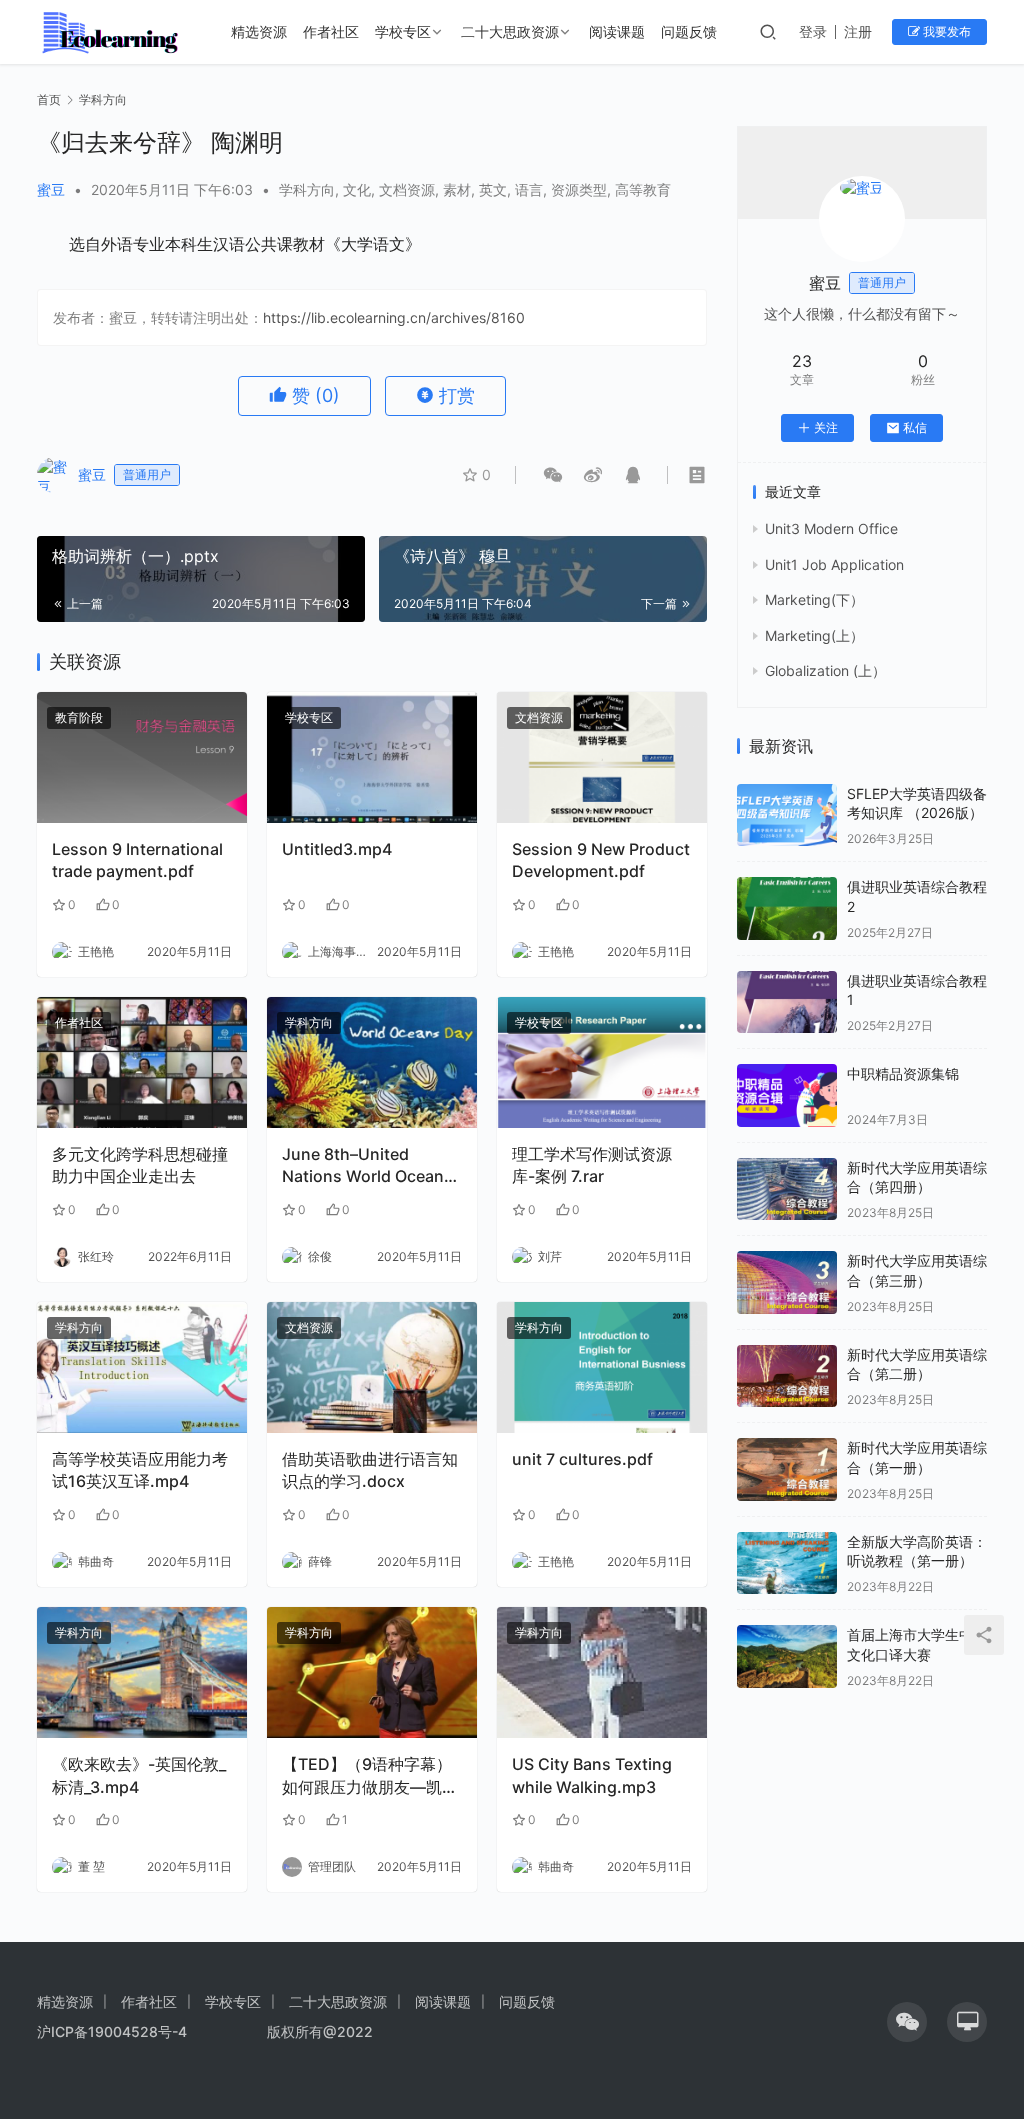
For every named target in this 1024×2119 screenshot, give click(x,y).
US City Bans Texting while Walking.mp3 (592, 1775)
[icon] (907, 2022)
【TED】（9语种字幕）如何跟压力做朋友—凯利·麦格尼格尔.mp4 (370, 1776)
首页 (49, 99)
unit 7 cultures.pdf (582, 1459)
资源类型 (579, 189)
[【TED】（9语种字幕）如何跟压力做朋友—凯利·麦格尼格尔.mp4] (372, 1672)
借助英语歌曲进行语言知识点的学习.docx (370, 1470)
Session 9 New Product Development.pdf (601, 860)
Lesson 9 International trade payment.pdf (137, 860)
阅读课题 (617, 31)
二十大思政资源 (510, 31)
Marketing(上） (814, 635)
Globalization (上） (825, 670)
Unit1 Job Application (834, 564)
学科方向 (307, 189)
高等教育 (643, 189)
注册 (858, 31)
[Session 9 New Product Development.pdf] (602, 757)
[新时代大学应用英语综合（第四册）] (787, 1189)
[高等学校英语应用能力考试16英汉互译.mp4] (142, 1367)
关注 (826, 427)
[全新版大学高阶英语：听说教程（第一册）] (787, 1563)
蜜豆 (51, 189)
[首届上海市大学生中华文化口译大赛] (787, 1656)
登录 (813, 31)
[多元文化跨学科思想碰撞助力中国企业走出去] (142, 1062)
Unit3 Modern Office (831, 528)
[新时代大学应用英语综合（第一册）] (787, 1469)
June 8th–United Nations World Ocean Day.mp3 (363, 1166)
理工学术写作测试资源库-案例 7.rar (592, 1165)
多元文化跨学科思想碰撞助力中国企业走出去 (140, 1165)
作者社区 (331, 31)
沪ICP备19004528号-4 (114, 2031)
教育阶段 (79, 717)
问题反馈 (689, 31)
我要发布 (945, 31)
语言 (529, 189)
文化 (357, 189)
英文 (493, 189)
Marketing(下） (814, 599)
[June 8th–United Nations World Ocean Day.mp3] (372, 1062)
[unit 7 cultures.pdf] (602, 1367)
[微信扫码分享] (553, 475)
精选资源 (259, 31)
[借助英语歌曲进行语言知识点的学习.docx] (372, 1367)
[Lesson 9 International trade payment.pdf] (142, 757)
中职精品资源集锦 (903, 1073)
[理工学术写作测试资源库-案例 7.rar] (602, 1062)
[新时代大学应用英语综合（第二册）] (787, 1376)
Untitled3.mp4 (337, 849)
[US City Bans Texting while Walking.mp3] (602, 1672)
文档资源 (407, 189)
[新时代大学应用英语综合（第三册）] (787, 1282)
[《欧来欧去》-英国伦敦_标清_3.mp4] (142, 1672)
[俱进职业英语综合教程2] (787, 908)
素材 (457, 189)
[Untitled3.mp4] (372, 757)
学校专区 (403, 31)
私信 (915, 427)
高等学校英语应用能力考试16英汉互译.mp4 (140, 1470)
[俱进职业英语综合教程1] (787, 1002)
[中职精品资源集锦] (787, 1095)
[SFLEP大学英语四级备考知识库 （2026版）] (787, 815)
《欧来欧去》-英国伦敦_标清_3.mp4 (139, 1775)
